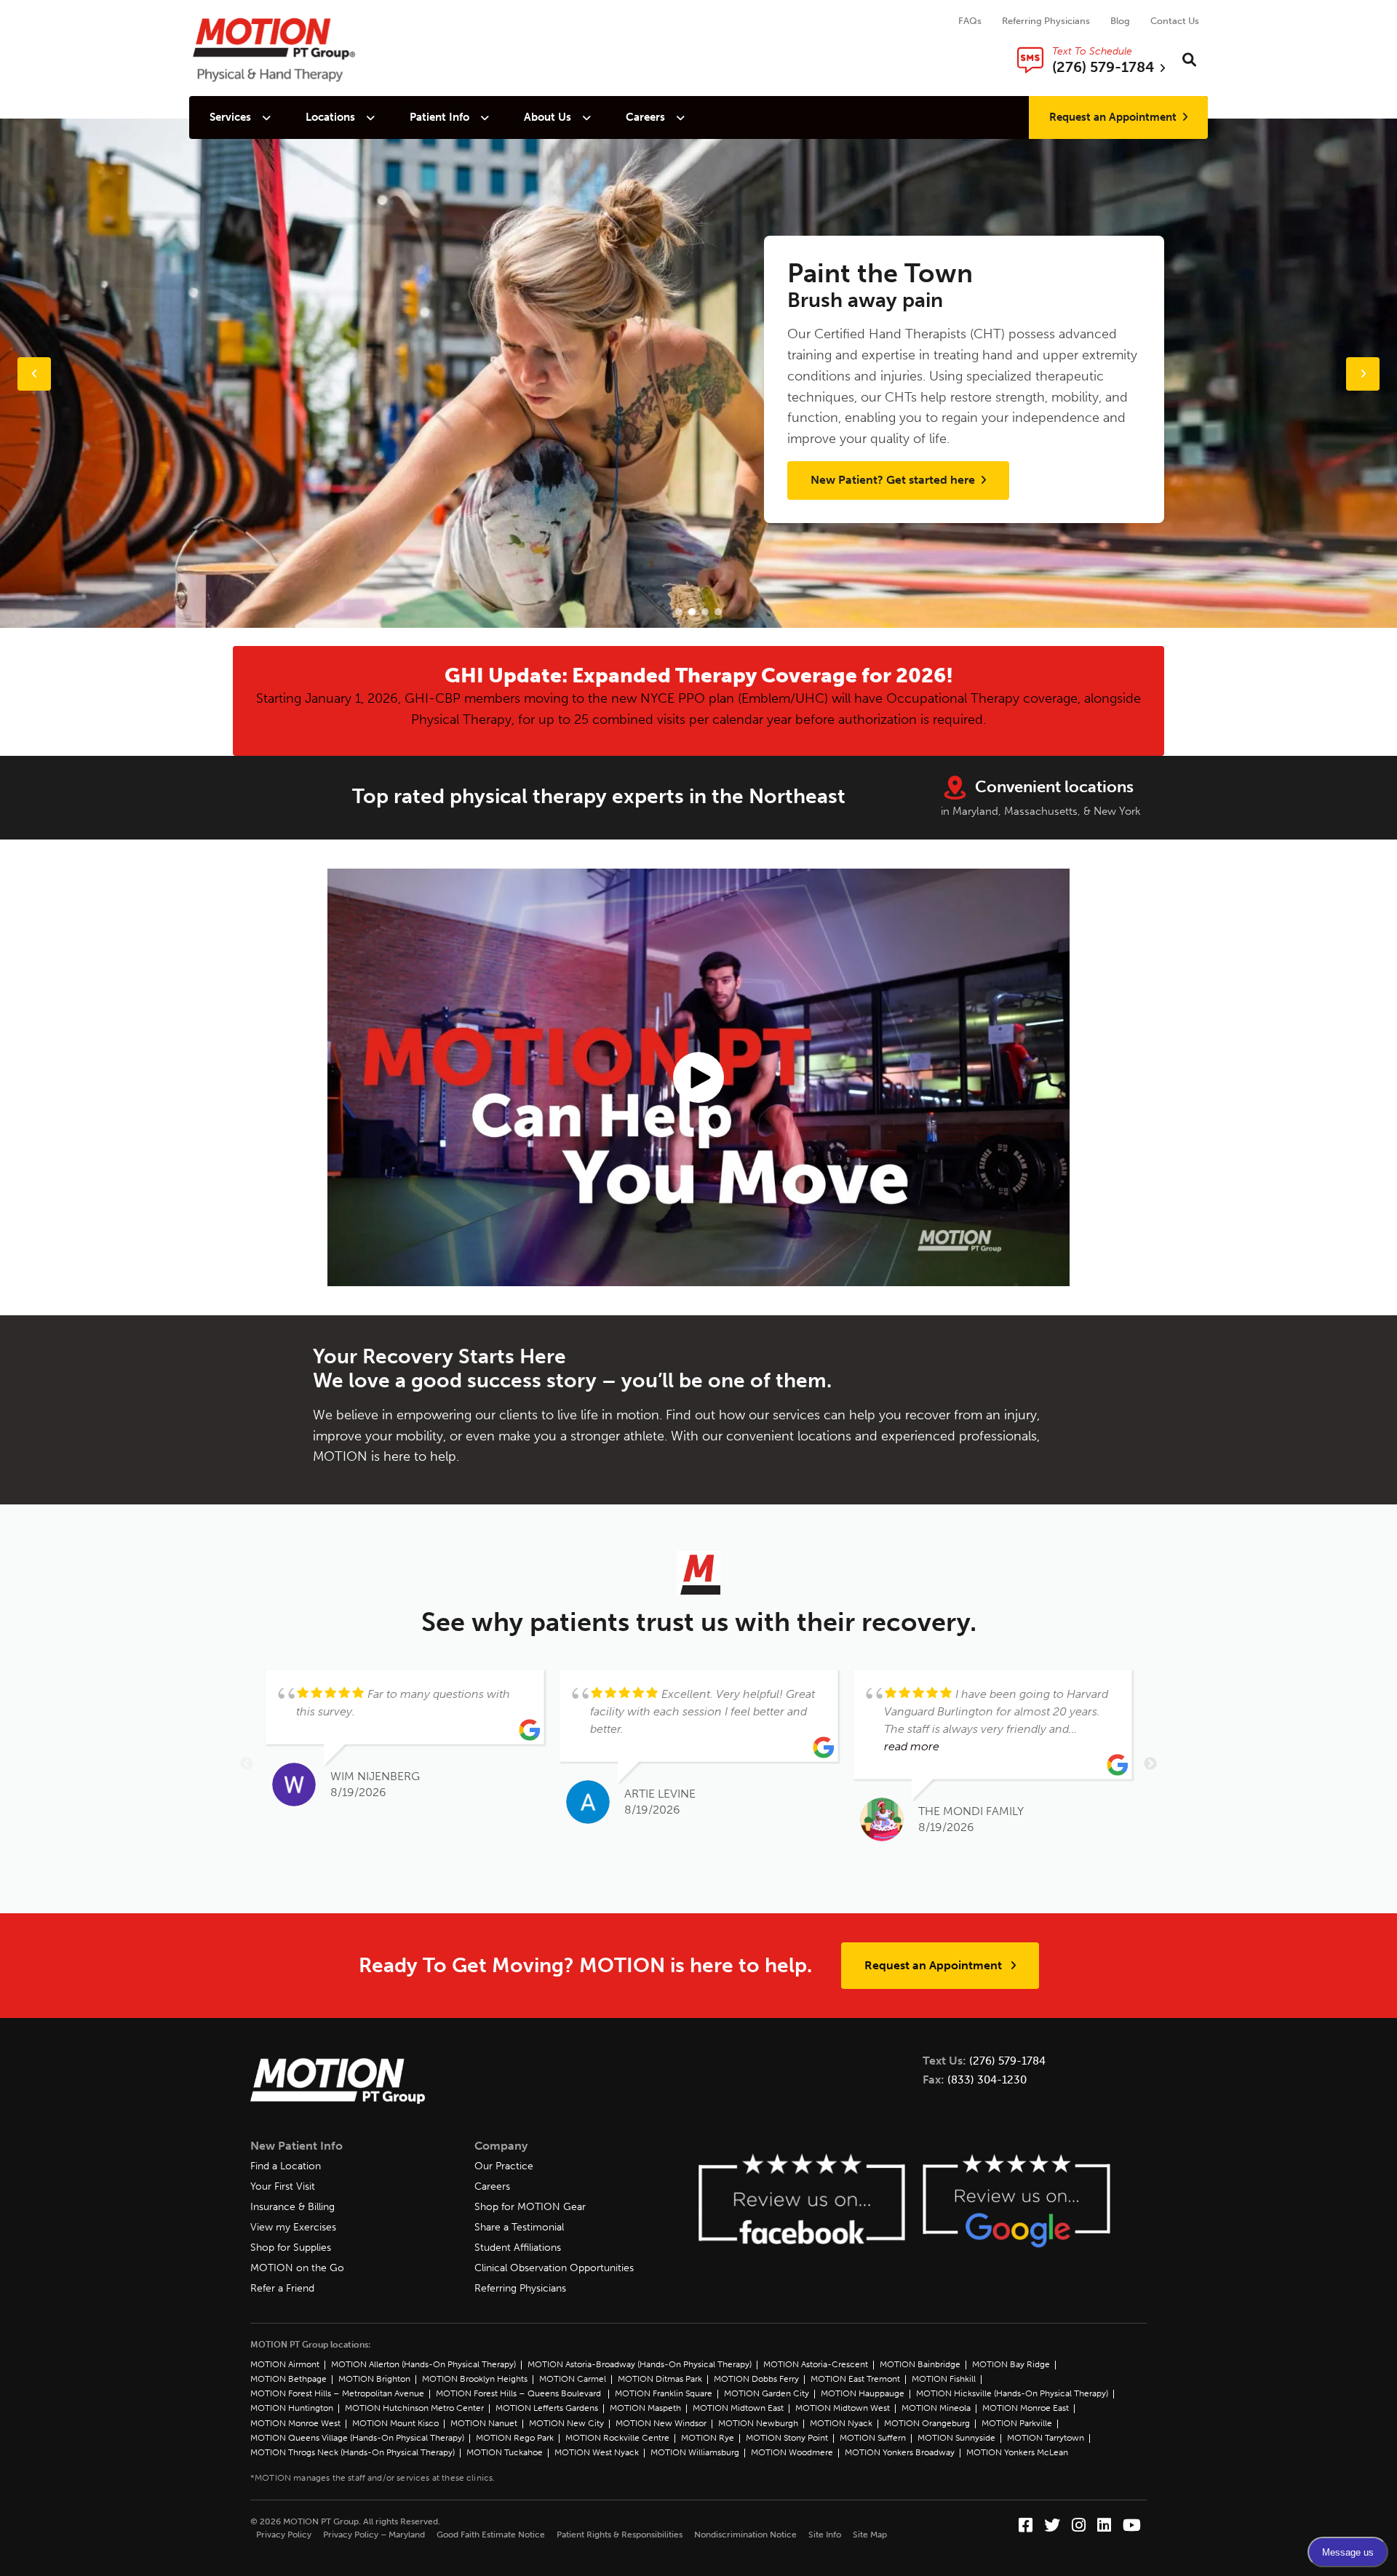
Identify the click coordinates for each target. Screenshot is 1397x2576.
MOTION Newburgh (758, 2423)
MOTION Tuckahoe (505, 2452)
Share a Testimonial (519, 2227)
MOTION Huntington (292, 2408)
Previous (247, 1764)
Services (230, 117)
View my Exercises (293, 2227)
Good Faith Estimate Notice (491, 2535)
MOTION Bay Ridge (1011, 2364)
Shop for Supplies (291, 2248)
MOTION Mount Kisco (395, 2423)
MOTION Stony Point (787, 2438)
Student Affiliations (518, 2248)
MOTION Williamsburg (695, 2452)
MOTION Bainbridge (920, 2364)
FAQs (970, 21)
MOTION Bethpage (288, 2379)
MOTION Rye (708, 2438)
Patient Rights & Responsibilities (620, 2535)
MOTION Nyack (841, 2423)
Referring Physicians (1046, 21)
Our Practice (504, 2166)
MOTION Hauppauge (863, 2393)
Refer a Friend (282, 2288)
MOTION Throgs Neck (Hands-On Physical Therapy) (353, 2452)
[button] (679, 612)
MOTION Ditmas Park (660, 2379)
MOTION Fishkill (944, 2379)
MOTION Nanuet (484, 2423)
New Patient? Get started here (894, 480)
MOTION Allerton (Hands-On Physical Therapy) (423, 2364)
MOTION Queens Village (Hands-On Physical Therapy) (357, 2438)
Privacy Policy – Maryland (374, 2535)
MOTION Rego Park (515, 2438)
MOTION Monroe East (1026, 2408)
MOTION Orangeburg (927, 2423)
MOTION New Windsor (661, 2423)
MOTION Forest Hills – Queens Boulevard (520, 2393)
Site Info (825, 2535)
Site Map (870, 2535)
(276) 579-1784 (1007, 2061)
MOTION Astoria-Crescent (816, 2364)
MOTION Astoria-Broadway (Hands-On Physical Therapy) (640, 2364)
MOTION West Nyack (597, 2452)
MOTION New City (566, 2423)
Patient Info (439, 117)
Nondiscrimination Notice (745, 2535)
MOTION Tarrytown (1046, 2438)
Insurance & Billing (292, 2207)
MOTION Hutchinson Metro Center (414, 2408)
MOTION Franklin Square (664, 2393)
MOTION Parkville (1017, 2423)
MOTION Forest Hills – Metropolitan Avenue (337, 2393)
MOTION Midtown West (843, 2408)
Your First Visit (283, 2186)
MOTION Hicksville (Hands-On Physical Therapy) (1012, 2393)
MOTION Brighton (374, 2379)
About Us (548, 117)
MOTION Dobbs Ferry (756, 2379)
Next (1150, 1764)
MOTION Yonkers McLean (1017, 2452)
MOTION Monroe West (295, 2423)
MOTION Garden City (767, 2393)
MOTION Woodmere (792, 2452)
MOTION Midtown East (738, 2408)
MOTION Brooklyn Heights (475, 2379)
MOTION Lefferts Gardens (547, 2408)
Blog (1120, 21)
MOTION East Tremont (855, 2379)
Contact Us (1175, 21)
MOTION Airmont (285, 2364)
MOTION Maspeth (645, 2408)
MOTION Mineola (936, 2408)
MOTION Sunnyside (956, 2438)
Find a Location (286, 2166)
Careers (645, 117)
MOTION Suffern (873, 2438)
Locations (330, 117)
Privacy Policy (284, 2535)
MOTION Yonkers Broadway (900, 2452)
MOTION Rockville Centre (617, 2438)
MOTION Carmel (573, 2379)
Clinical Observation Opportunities (554, 2268)
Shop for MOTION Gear (530, 2207)
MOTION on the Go (297, 2268)
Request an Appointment (1113, 117)
